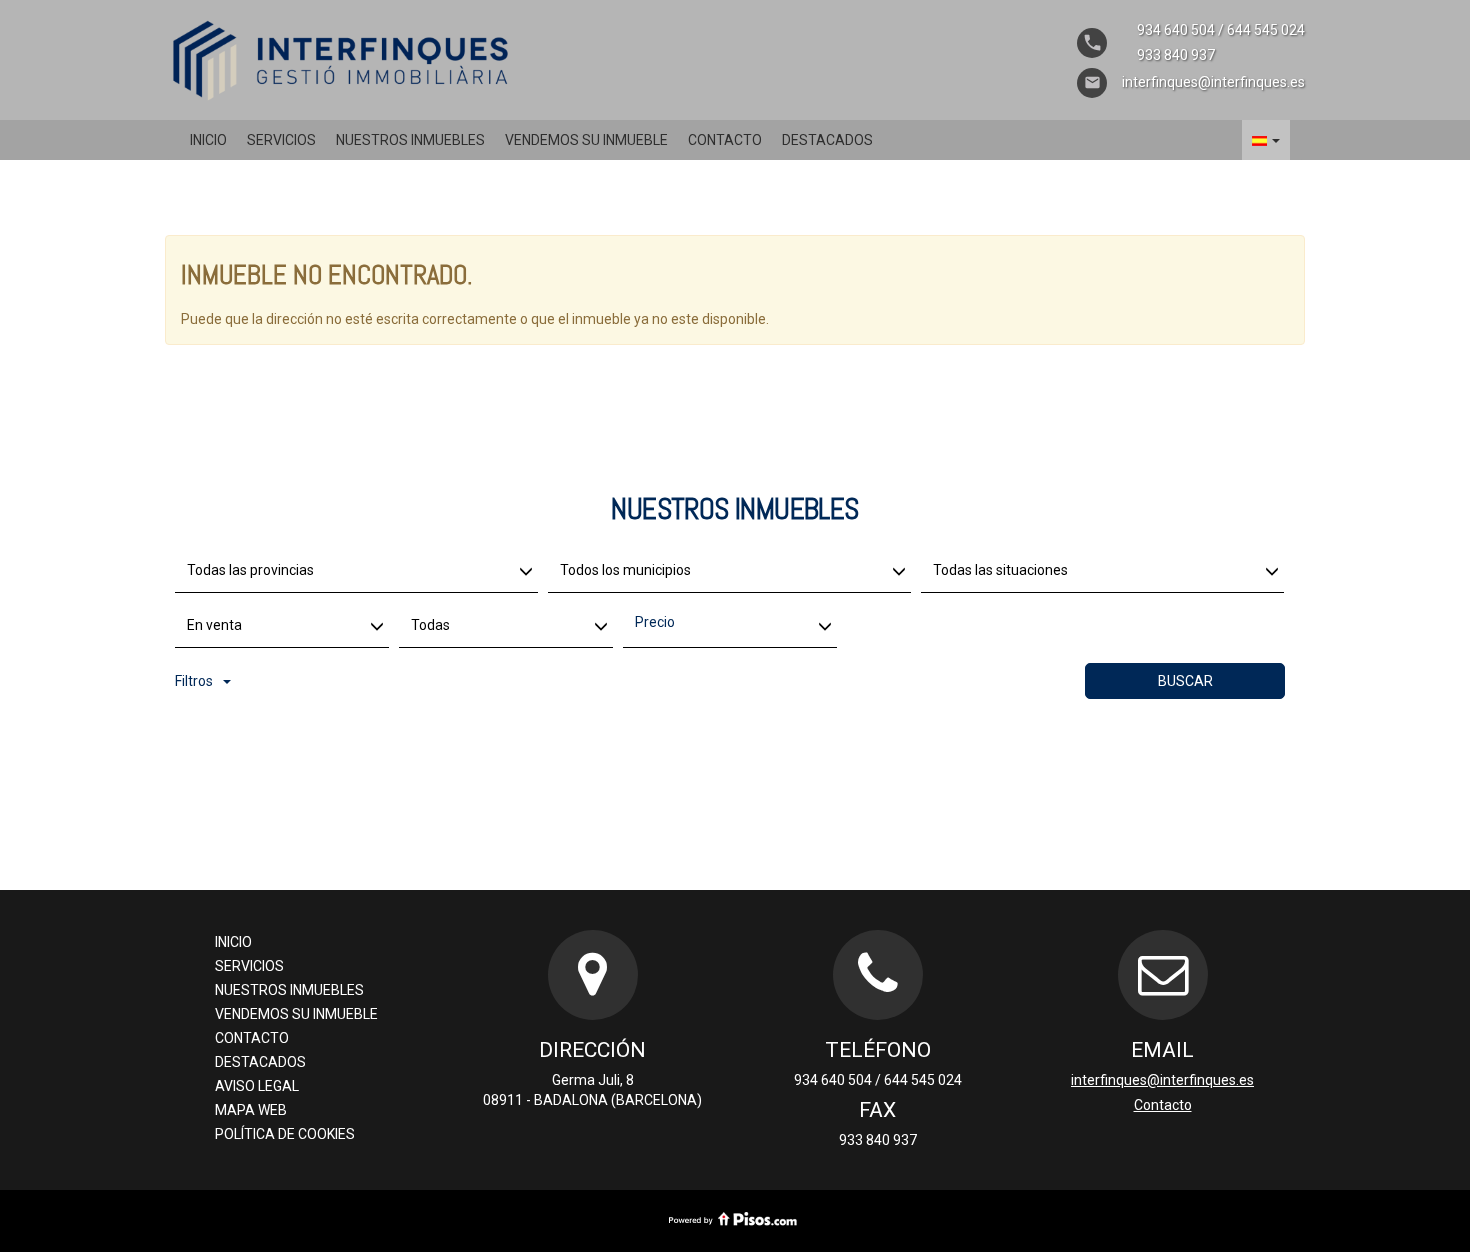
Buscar (1185, 681)
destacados (827, 140)
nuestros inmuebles (410, 140)
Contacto (725, 140)
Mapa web (251, 1110)
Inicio (208, 140)
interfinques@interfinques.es (1162, 1080)
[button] (1266, 140)
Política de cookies (285, 1134)
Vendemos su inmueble (586, 140)
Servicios (281, 140)
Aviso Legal (257, 1086)
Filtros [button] (194, 681)
